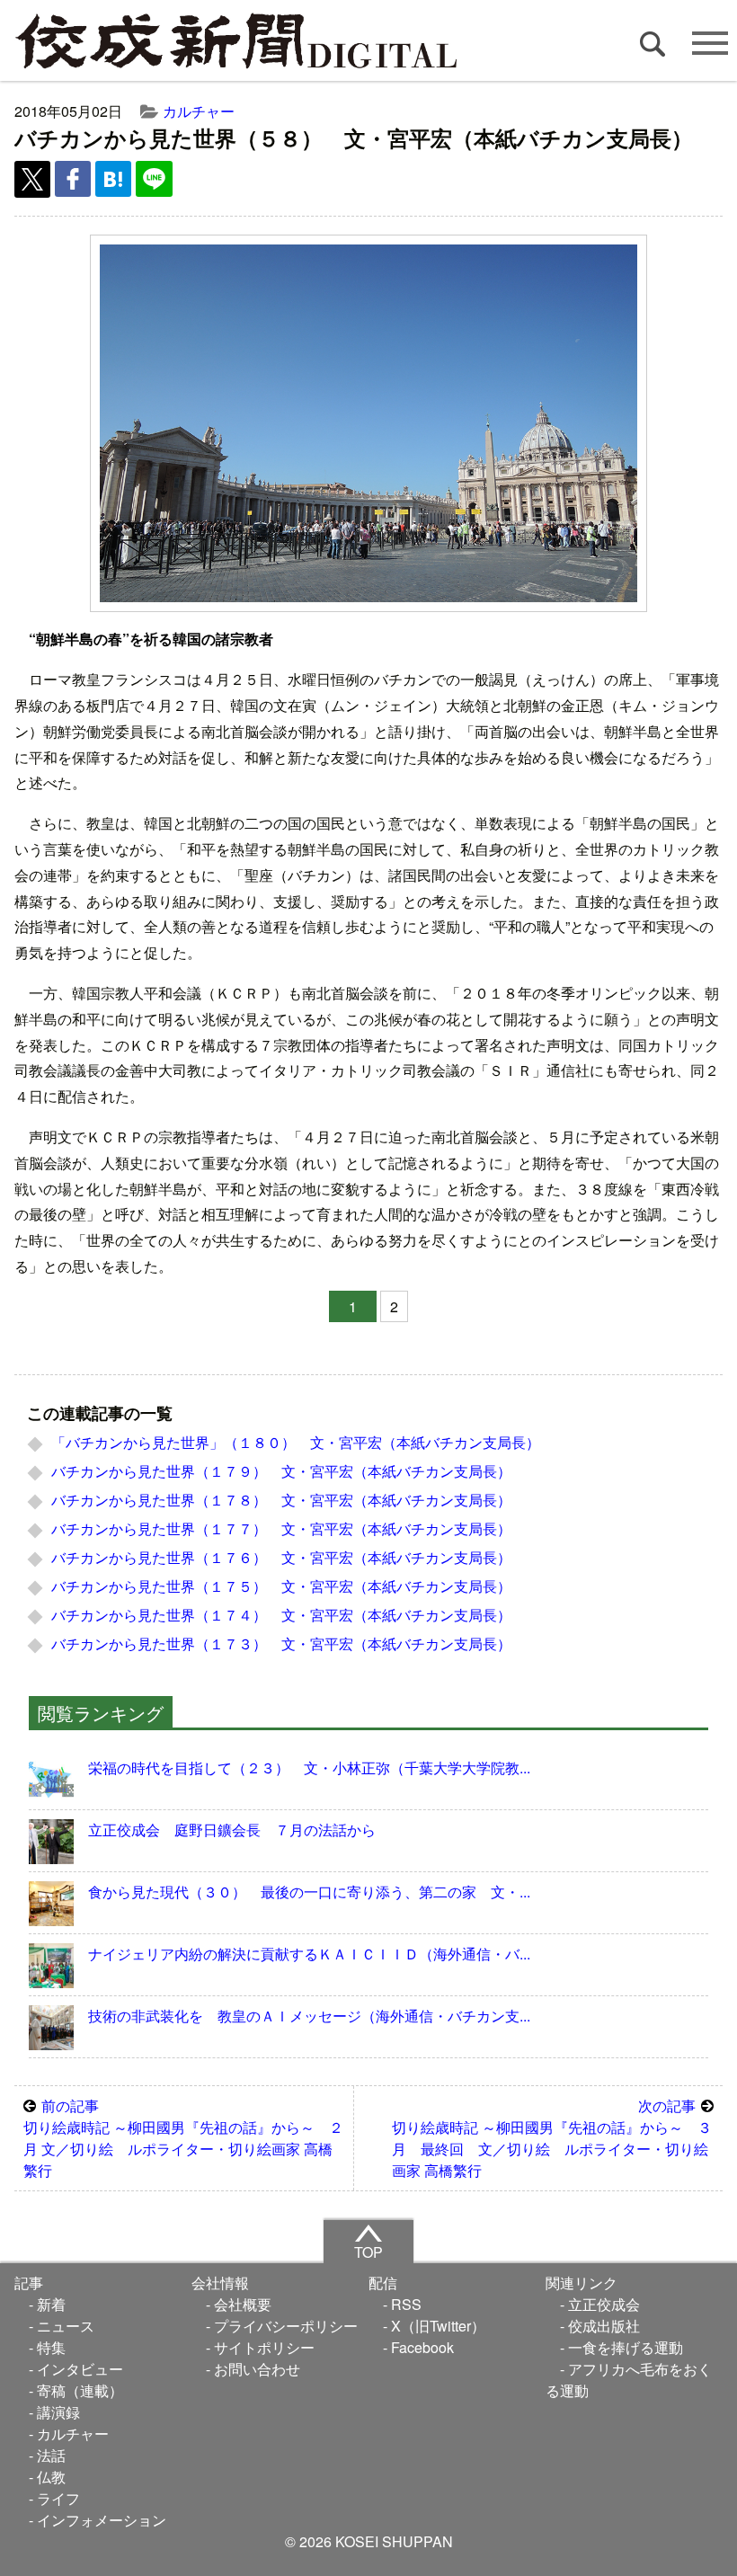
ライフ (58, 2498)
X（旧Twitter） (438, 2326)
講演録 (58, 2412)
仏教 (51, 2477)
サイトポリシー (264, 2347)
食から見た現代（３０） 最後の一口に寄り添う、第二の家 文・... (309, 1892)
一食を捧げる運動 (626, 2347)
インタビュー (80, 2369)
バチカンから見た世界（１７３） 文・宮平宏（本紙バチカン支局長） (281, 1643)
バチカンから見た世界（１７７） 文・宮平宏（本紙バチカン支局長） (281, 1528)
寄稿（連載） (80, 2390)
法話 (51, 2455)
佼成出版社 (604, 2326)
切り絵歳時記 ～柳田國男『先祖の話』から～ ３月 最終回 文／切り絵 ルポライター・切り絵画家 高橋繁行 (552, 2138)
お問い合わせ (257, 2369)
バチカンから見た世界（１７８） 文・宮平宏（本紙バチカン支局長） (281, 1500)
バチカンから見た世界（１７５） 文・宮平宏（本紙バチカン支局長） (281, 1586)
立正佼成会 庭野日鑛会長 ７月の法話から (232, 1830)
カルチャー (199, 111)
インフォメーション (102, 2520)
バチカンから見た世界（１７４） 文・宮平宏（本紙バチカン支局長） (281, 1615)
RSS (406, 2304)
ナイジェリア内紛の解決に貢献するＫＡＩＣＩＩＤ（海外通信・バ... (309, 1954)
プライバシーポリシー (286, 2326)
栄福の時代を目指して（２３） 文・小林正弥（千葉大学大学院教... (309, 1768)
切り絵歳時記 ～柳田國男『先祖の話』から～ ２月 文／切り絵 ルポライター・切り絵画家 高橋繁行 (183, 2138)
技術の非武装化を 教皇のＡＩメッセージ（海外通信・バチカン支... (309, 2016)
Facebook (422, 2347)
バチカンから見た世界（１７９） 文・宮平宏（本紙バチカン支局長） (281, 1471)
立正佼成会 (604, 2304)
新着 (51, 2304)
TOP (368, 2252)
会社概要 (243, 2304)
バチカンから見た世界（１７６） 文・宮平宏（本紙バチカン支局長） (281, 1557)
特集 (51, 2347)
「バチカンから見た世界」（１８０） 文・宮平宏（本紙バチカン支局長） (296, 1442)
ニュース (66, 2326)
